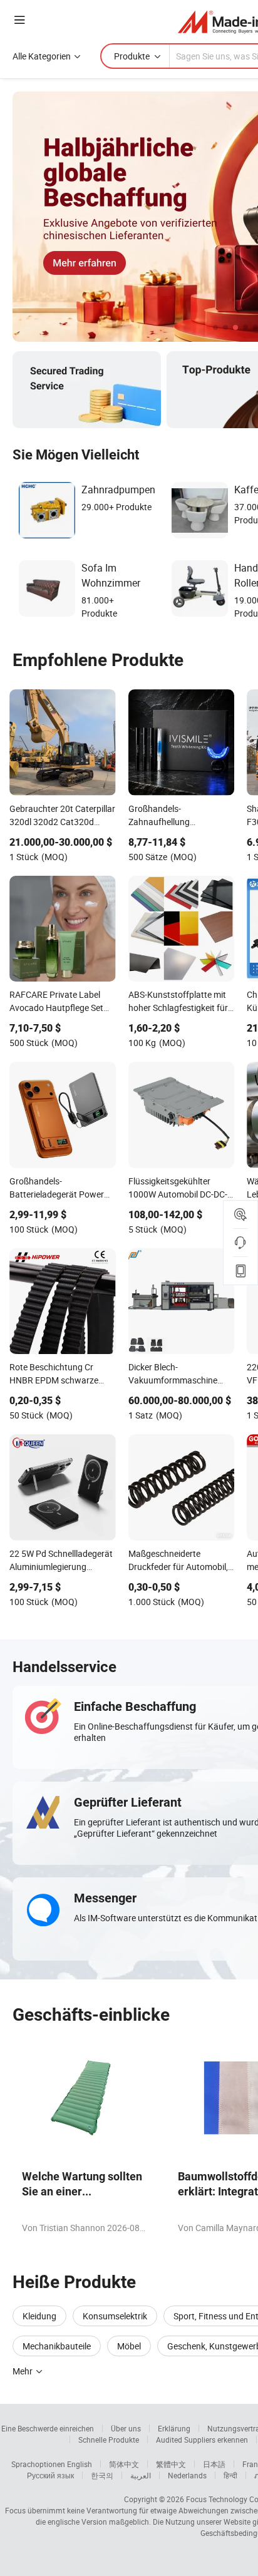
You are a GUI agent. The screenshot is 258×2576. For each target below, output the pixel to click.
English (80, 2464)
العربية (141, 2475)
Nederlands (187, 2475)
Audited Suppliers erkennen (202, 2440)
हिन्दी (230, 2475)
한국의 (102, 2475)
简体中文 (124, 2464)
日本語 (214, 2464)
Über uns (126, 2428)
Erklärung (174, 2428)
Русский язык (50, 2475)
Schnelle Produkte (109, 2440)
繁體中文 (171, 2464)
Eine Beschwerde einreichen (48, 2428)
